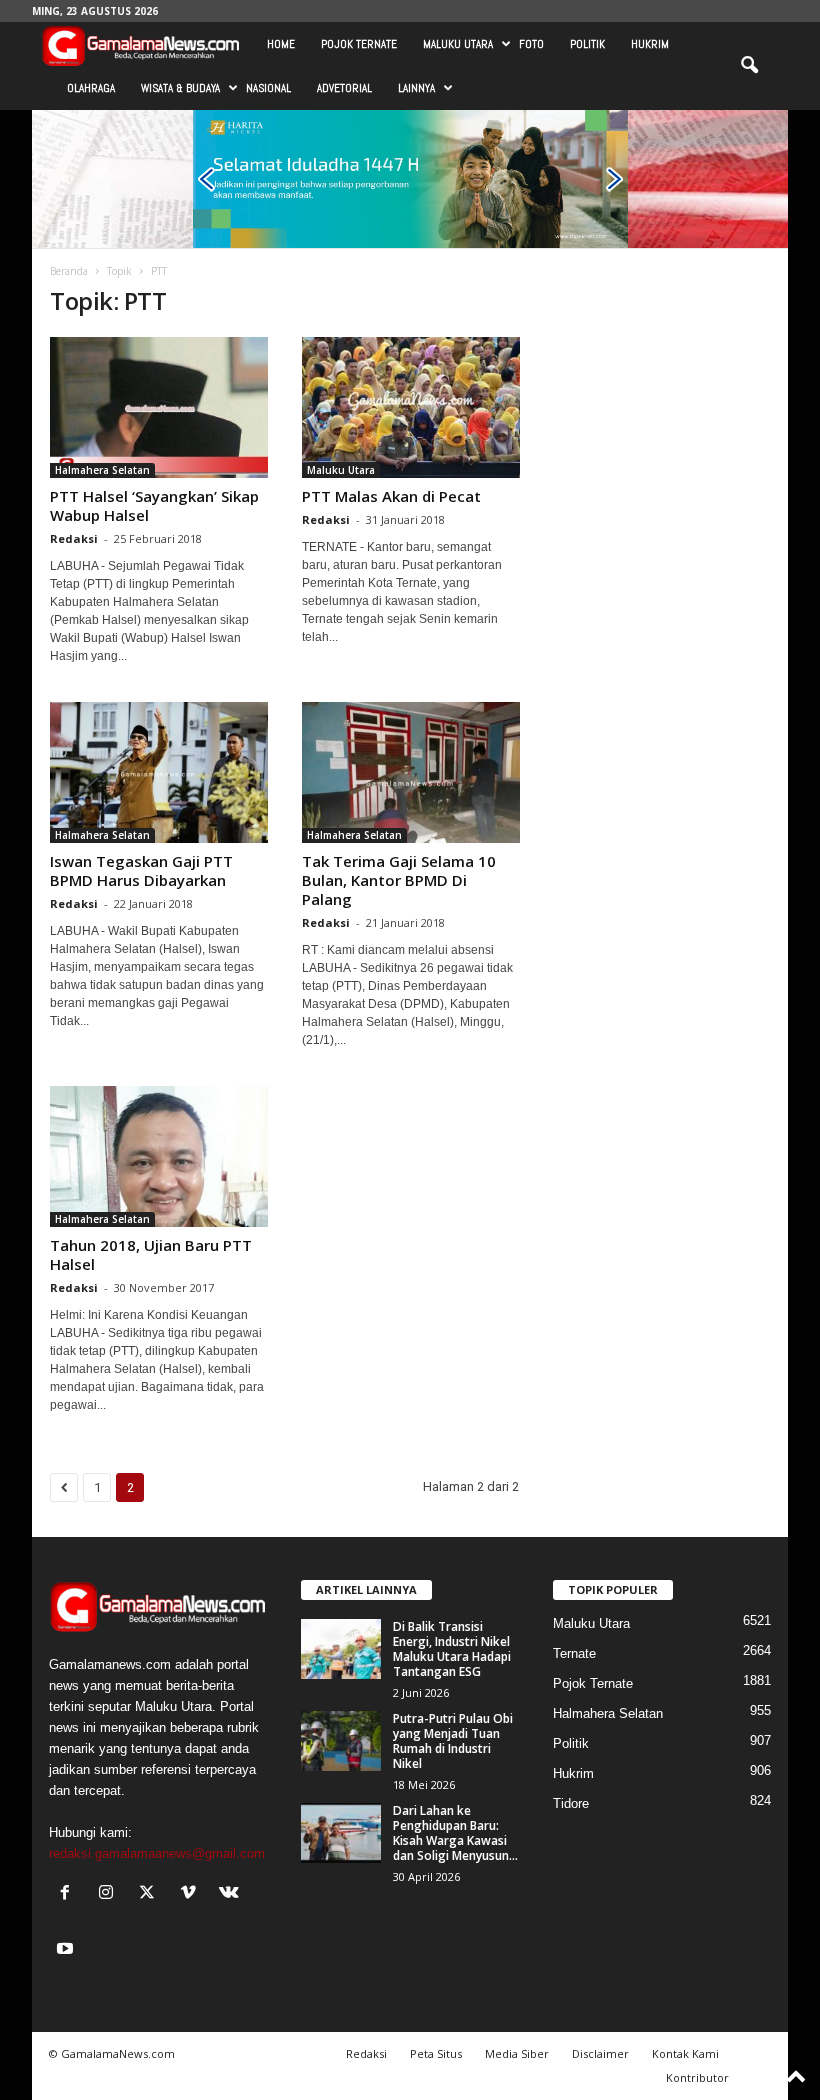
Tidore (571, 1803)
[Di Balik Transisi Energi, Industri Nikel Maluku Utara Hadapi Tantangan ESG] (341, 1649)
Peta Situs (436, 2053)
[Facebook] (69, 1894)
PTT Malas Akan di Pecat (391, 496)
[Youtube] (67, 1950)
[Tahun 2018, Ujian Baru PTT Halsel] (159, 1156)
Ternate (574, 1653)
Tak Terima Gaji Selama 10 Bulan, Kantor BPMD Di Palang (399, 880)
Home (281, 44)
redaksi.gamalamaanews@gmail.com (157, 1853)
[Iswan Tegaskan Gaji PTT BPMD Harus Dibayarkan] (159, 772)
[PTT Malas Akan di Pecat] (411, 407)
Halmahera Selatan (102, 470)
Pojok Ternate (359, 44)
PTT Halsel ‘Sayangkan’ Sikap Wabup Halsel (154, 505)
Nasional (268, 88)
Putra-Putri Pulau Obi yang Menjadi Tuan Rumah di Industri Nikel (453, 1741)
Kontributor (697, 2077)
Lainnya (416, 88)
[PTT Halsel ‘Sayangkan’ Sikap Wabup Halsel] (159, 407)
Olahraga (91, 88)
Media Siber (517, 2053)
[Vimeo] (192, 1894)
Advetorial (344, 88)
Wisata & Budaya (180, 88)
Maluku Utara (458, 44)
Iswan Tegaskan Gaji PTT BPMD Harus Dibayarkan (141, 870)
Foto (531, 44)
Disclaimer (600, 2053)
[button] (749, 66)
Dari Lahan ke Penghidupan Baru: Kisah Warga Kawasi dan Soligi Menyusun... (455, 1833)
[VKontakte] (231, 1894)
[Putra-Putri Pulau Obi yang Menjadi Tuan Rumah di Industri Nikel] (341, 1741)
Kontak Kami (685, 2053)
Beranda (69, 271)
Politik (587, 44)
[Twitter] (151, 1894)
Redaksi (74, 538)
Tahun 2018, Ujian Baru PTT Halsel (151, 1254)
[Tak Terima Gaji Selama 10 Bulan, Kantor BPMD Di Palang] (411, 772)
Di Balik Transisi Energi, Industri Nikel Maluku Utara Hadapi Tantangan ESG (452, 1649)
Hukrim (650, 44)
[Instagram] (110, 1894)
